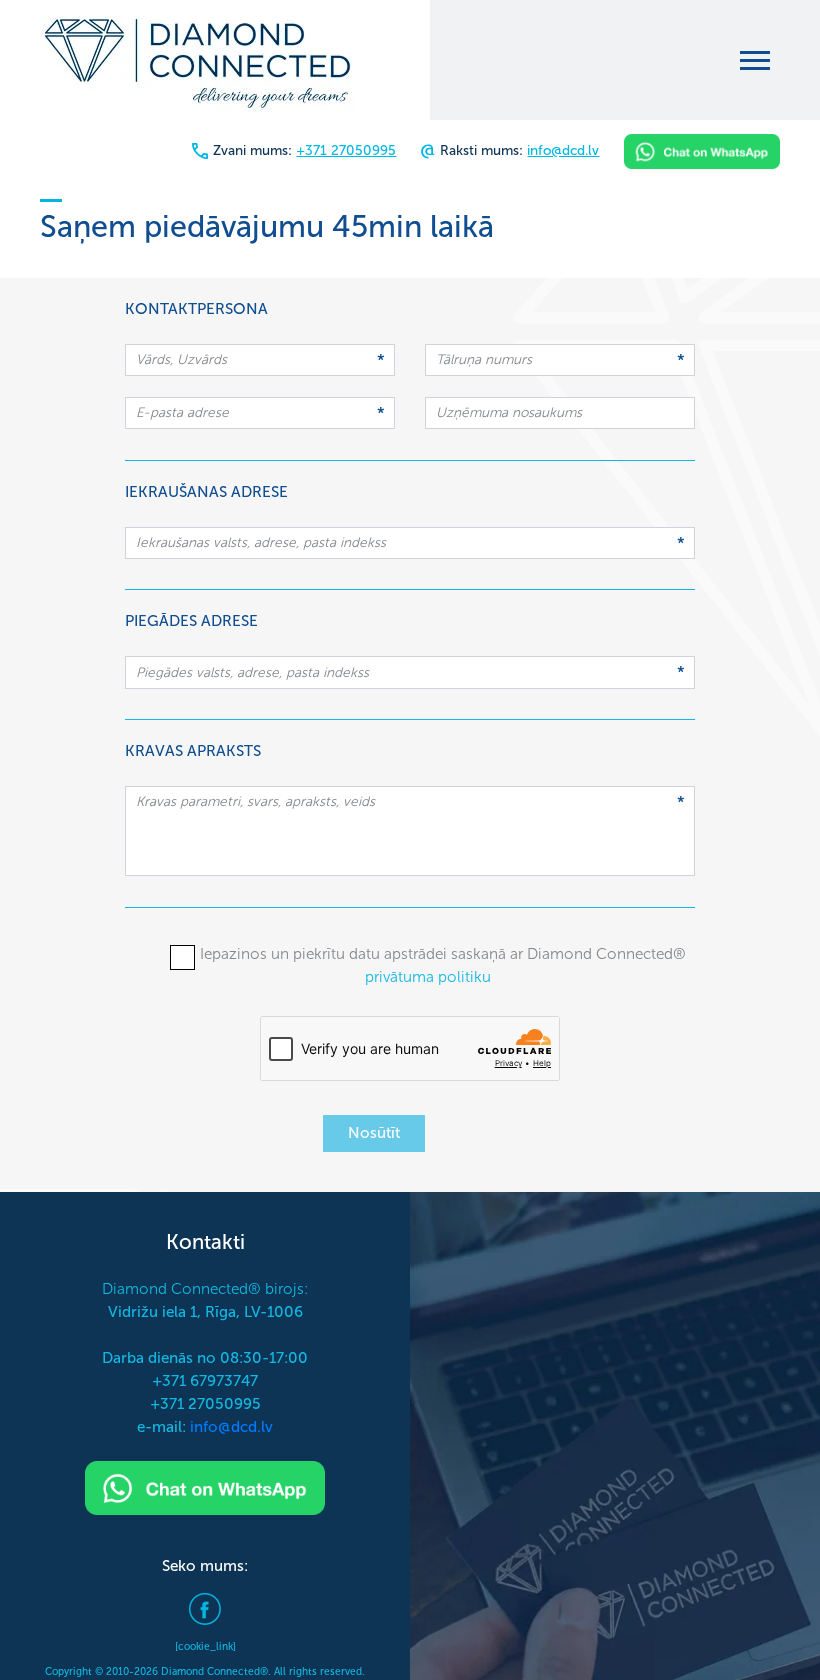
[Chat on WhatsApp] (702, 150)
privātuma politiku (428, 977)
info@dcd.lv (563, 150)
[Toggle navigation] (755, 60)
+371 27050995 (346, 150)
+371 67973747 (205, 1381)
